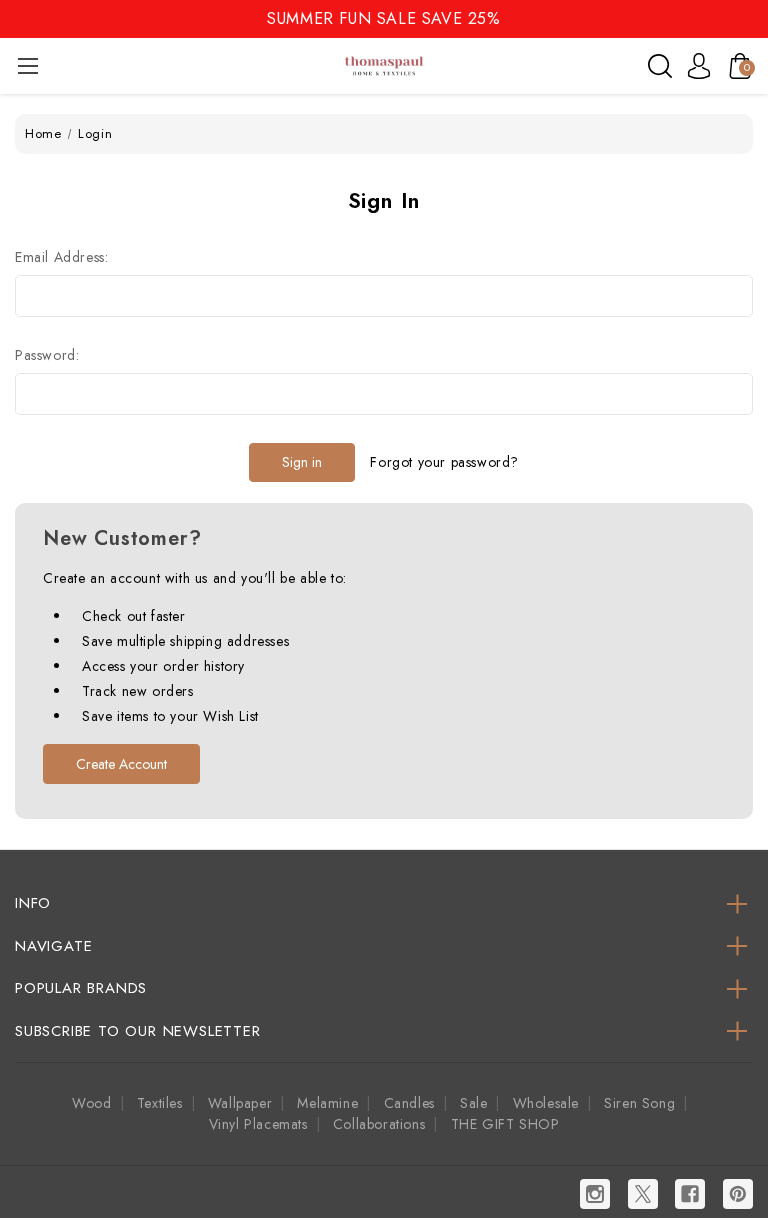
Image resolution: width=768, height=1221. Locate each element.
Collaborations (379, 1124)
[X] (643, 1194)
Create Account (121, 764)
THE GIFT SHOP (505, 1124)
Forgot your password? (444, 462)
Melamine (327, 1103)
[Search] (660, 66)
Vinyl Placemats (258, 1124)
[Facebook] (690, 1194)
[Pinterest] (738, 1194)
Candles (409, 1103)
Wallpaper (240, 1103)
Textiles (160, 1103)
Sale (473, 1103)
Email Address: (61, 257)
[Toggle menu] (27, 65)
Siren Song (639, 1103)
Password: (47, 355)
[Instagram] (595, 1194)
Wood (91, 1103)
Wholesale (546, 1103)
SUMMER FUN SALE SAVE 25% (383, 18)
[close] (752, 17)
